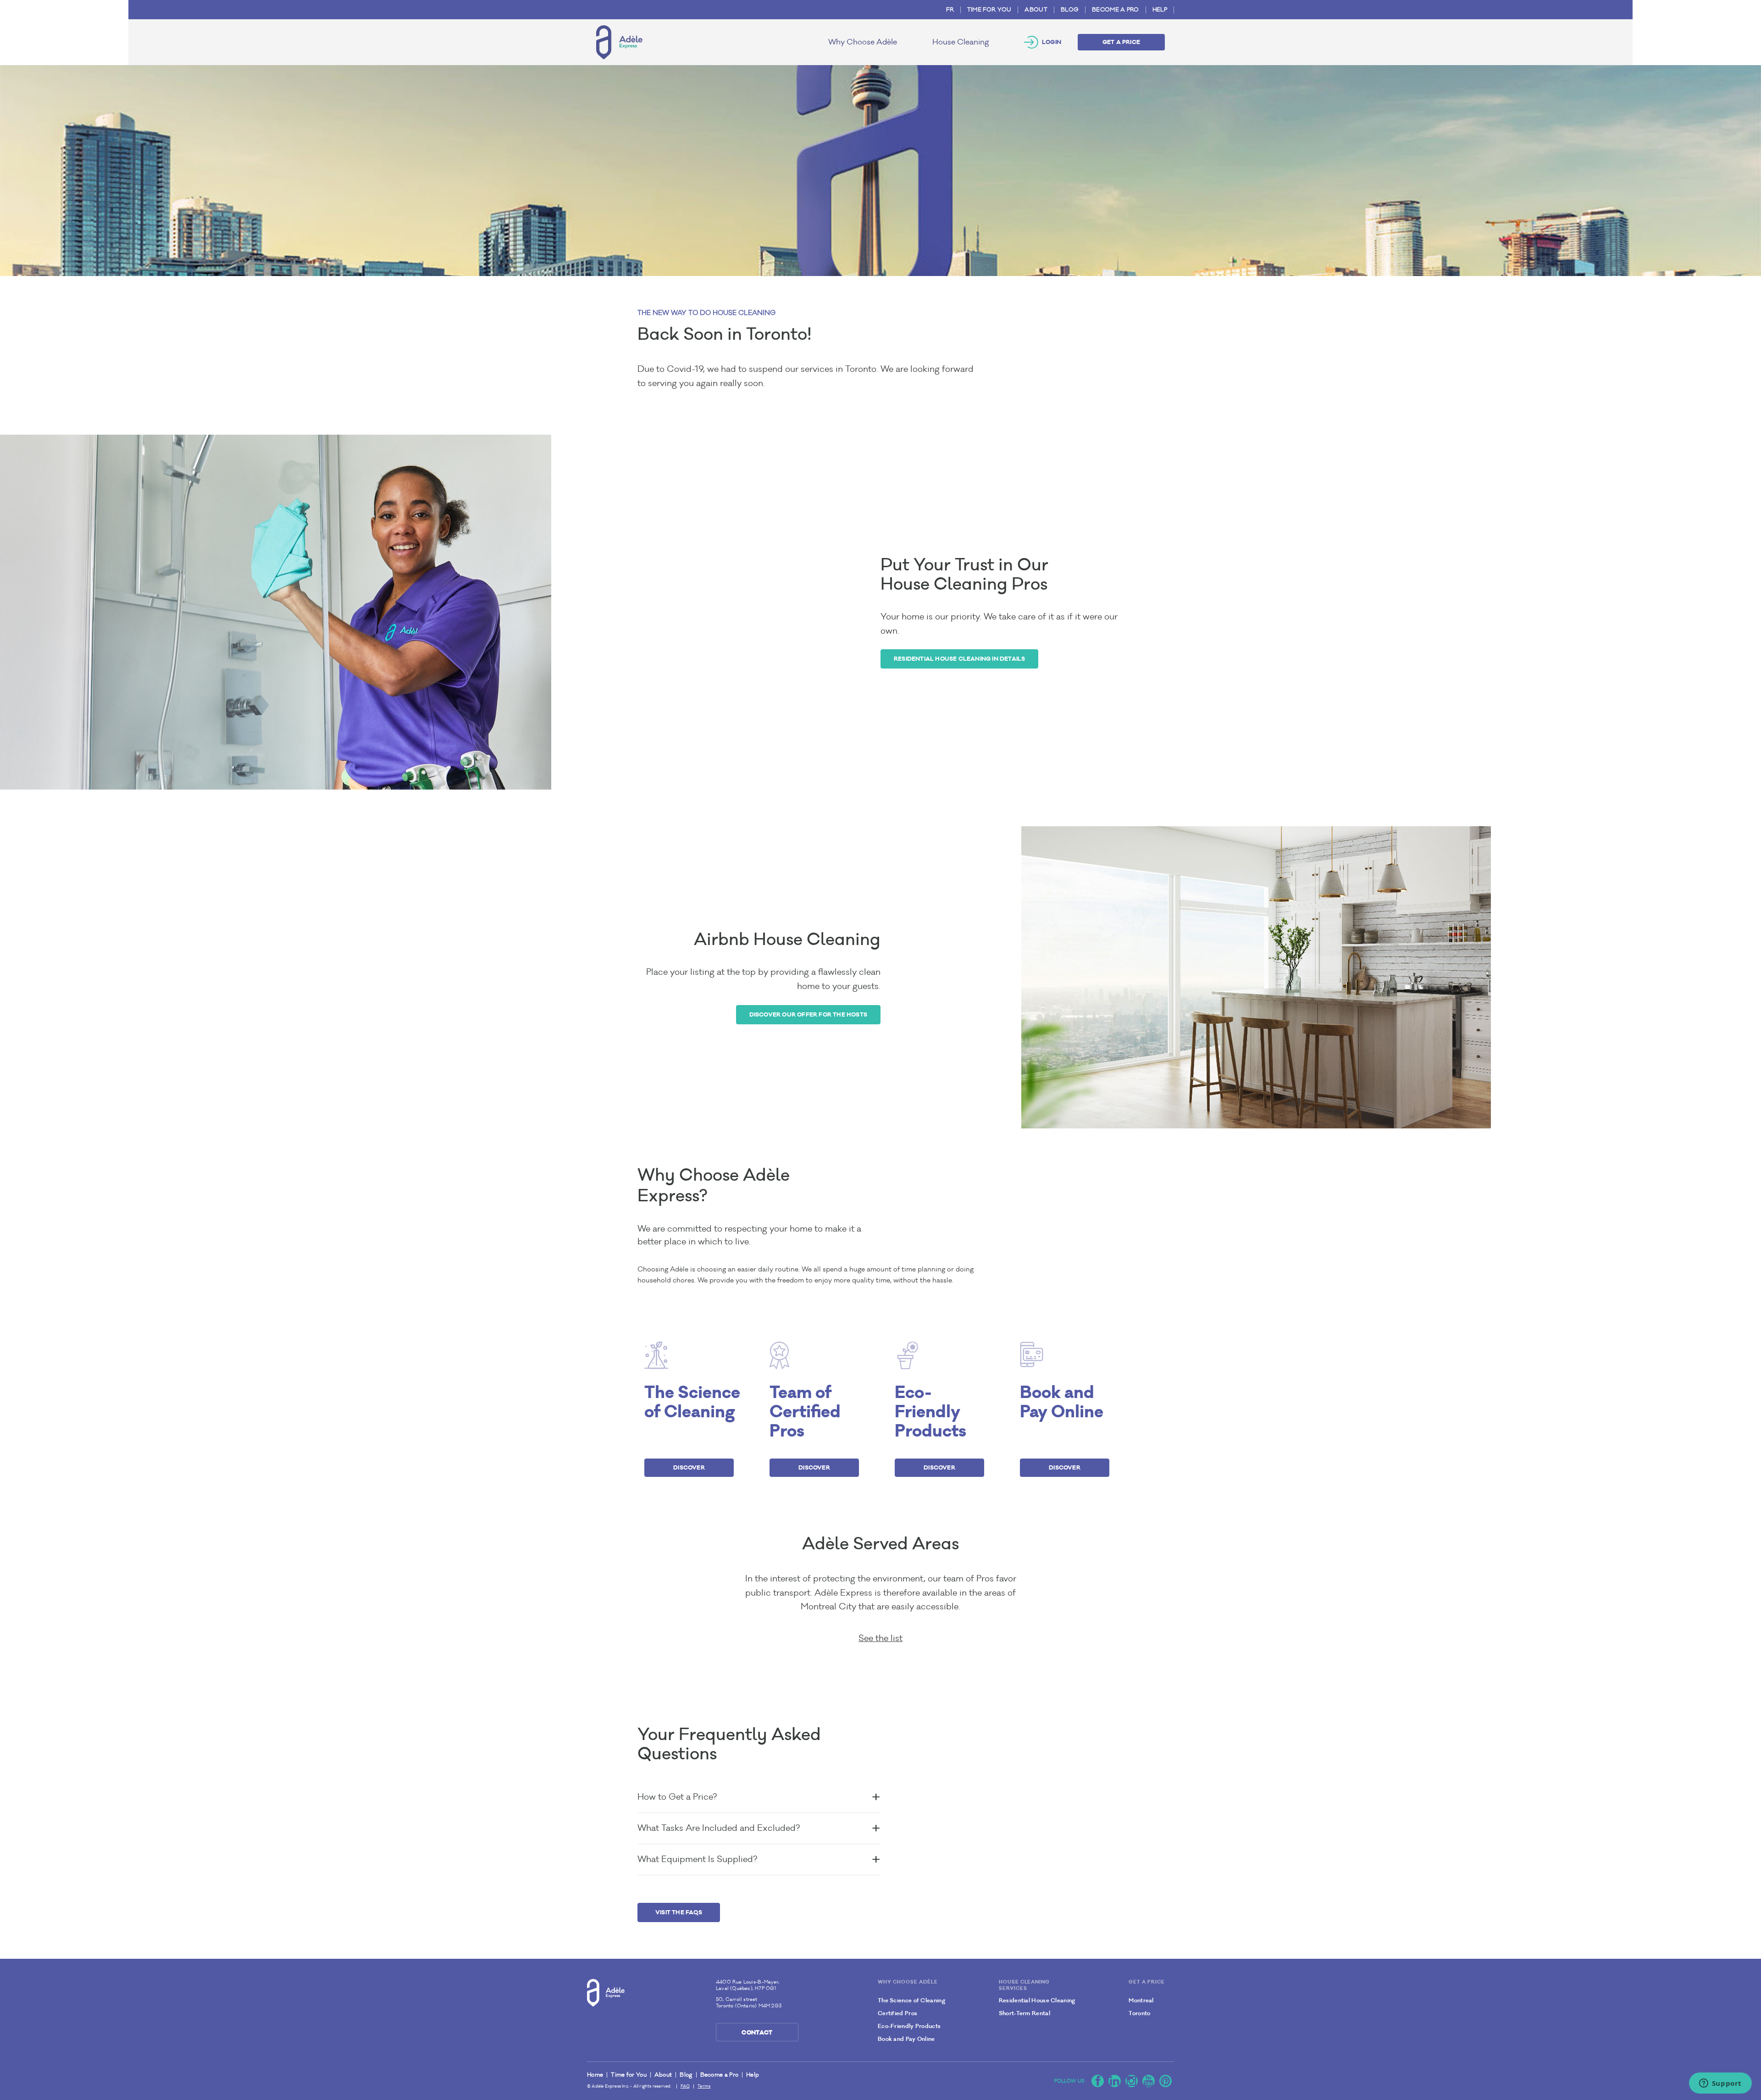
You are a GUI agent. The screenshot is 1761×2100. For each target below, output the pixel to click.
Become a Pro (1116, 10)
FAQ (685, 2086)
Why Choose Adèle (863, 42)
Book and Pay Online (906, 2039)
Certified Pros (897, 2013)
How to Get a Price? (677, 1797)
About (1036, 10)
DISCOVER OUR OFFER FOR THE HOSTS (808, 1014)
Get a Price (1121, 42)
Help (1160, 10)
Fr (950, 10)
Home (595, 2075)
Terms (704, 2086)
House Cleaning (961, 42)
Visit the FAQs (679, 1912)
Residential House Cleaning (1037, 2001)
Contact (757, 2032)
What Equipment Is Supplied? (697, 1859)
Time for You (989, 10)
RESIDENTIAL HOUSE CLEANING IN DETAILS (959, 659)
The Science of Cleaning (911, 2001)
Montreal (1141, 2001)
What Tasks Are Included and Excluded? (719, 1828)
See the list (880, 1638)
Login (1052, 42)
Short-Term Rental (1024, 2013)
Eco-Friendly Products (909, 2026)
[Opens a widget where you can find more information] (1720, 2084)
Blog (1070, 10)
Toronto (1139, 2013)
